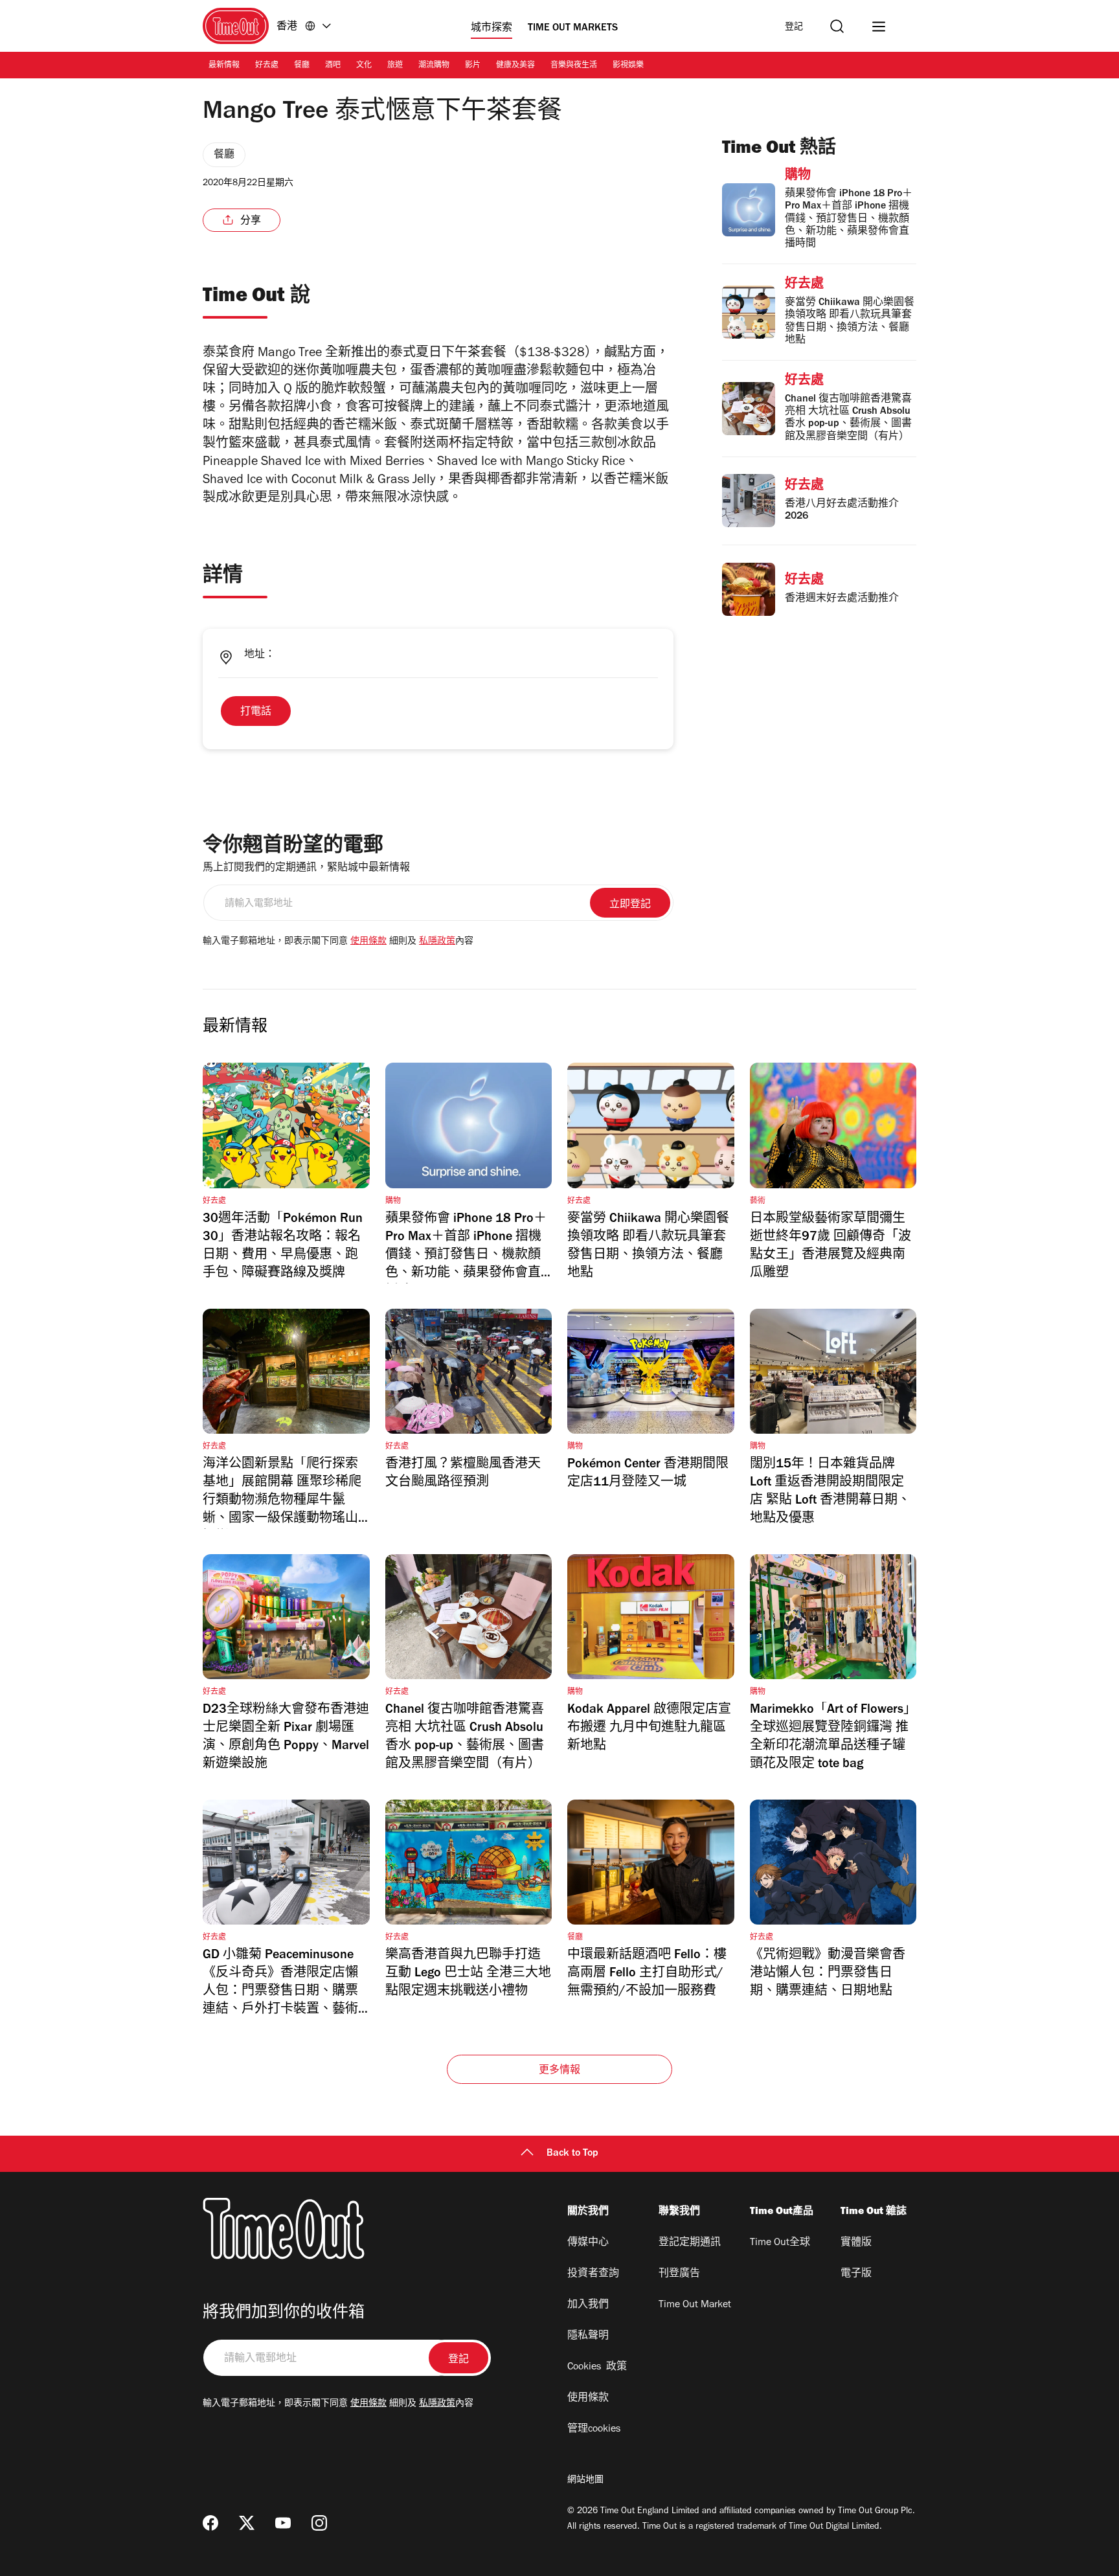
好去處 (267, 66)
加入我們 (588, 2305)
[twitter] (247, 2523)
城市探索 (492, 28)
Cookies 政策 (597, 2367)
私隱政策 (437, 942)
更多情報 (560, 2071)
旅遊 (395, 66)
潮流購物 (434, 66)
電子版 (856, 2274)
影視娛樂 (628, 66)
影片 (473, 66)
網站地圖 (585, 2481)
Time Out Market (695, 2305)
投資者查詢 (593, 2274)
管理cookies (594, 2430)
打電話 (256, 712)
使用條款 (368, 942)
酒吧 (333, 66)
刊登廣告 (679, 2274)
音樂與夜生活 (574, 66)
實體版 (856, 2243)
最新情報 (224, 66)
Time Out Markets (573, 28)
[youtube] (283, 2523)
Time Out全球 (780, 2243)
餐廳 (302, 66)
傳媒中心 (588, 2243)
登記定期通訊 (690, 2243)
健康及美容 (515, 66)
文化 (364, 66)
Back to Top (572, 2154)
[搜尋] (837, 26)
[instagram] (319, 2523)
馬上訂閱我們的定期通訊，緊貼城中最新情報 (306, 868)
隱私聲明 (588, 2336)
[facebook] (210, 2523)
